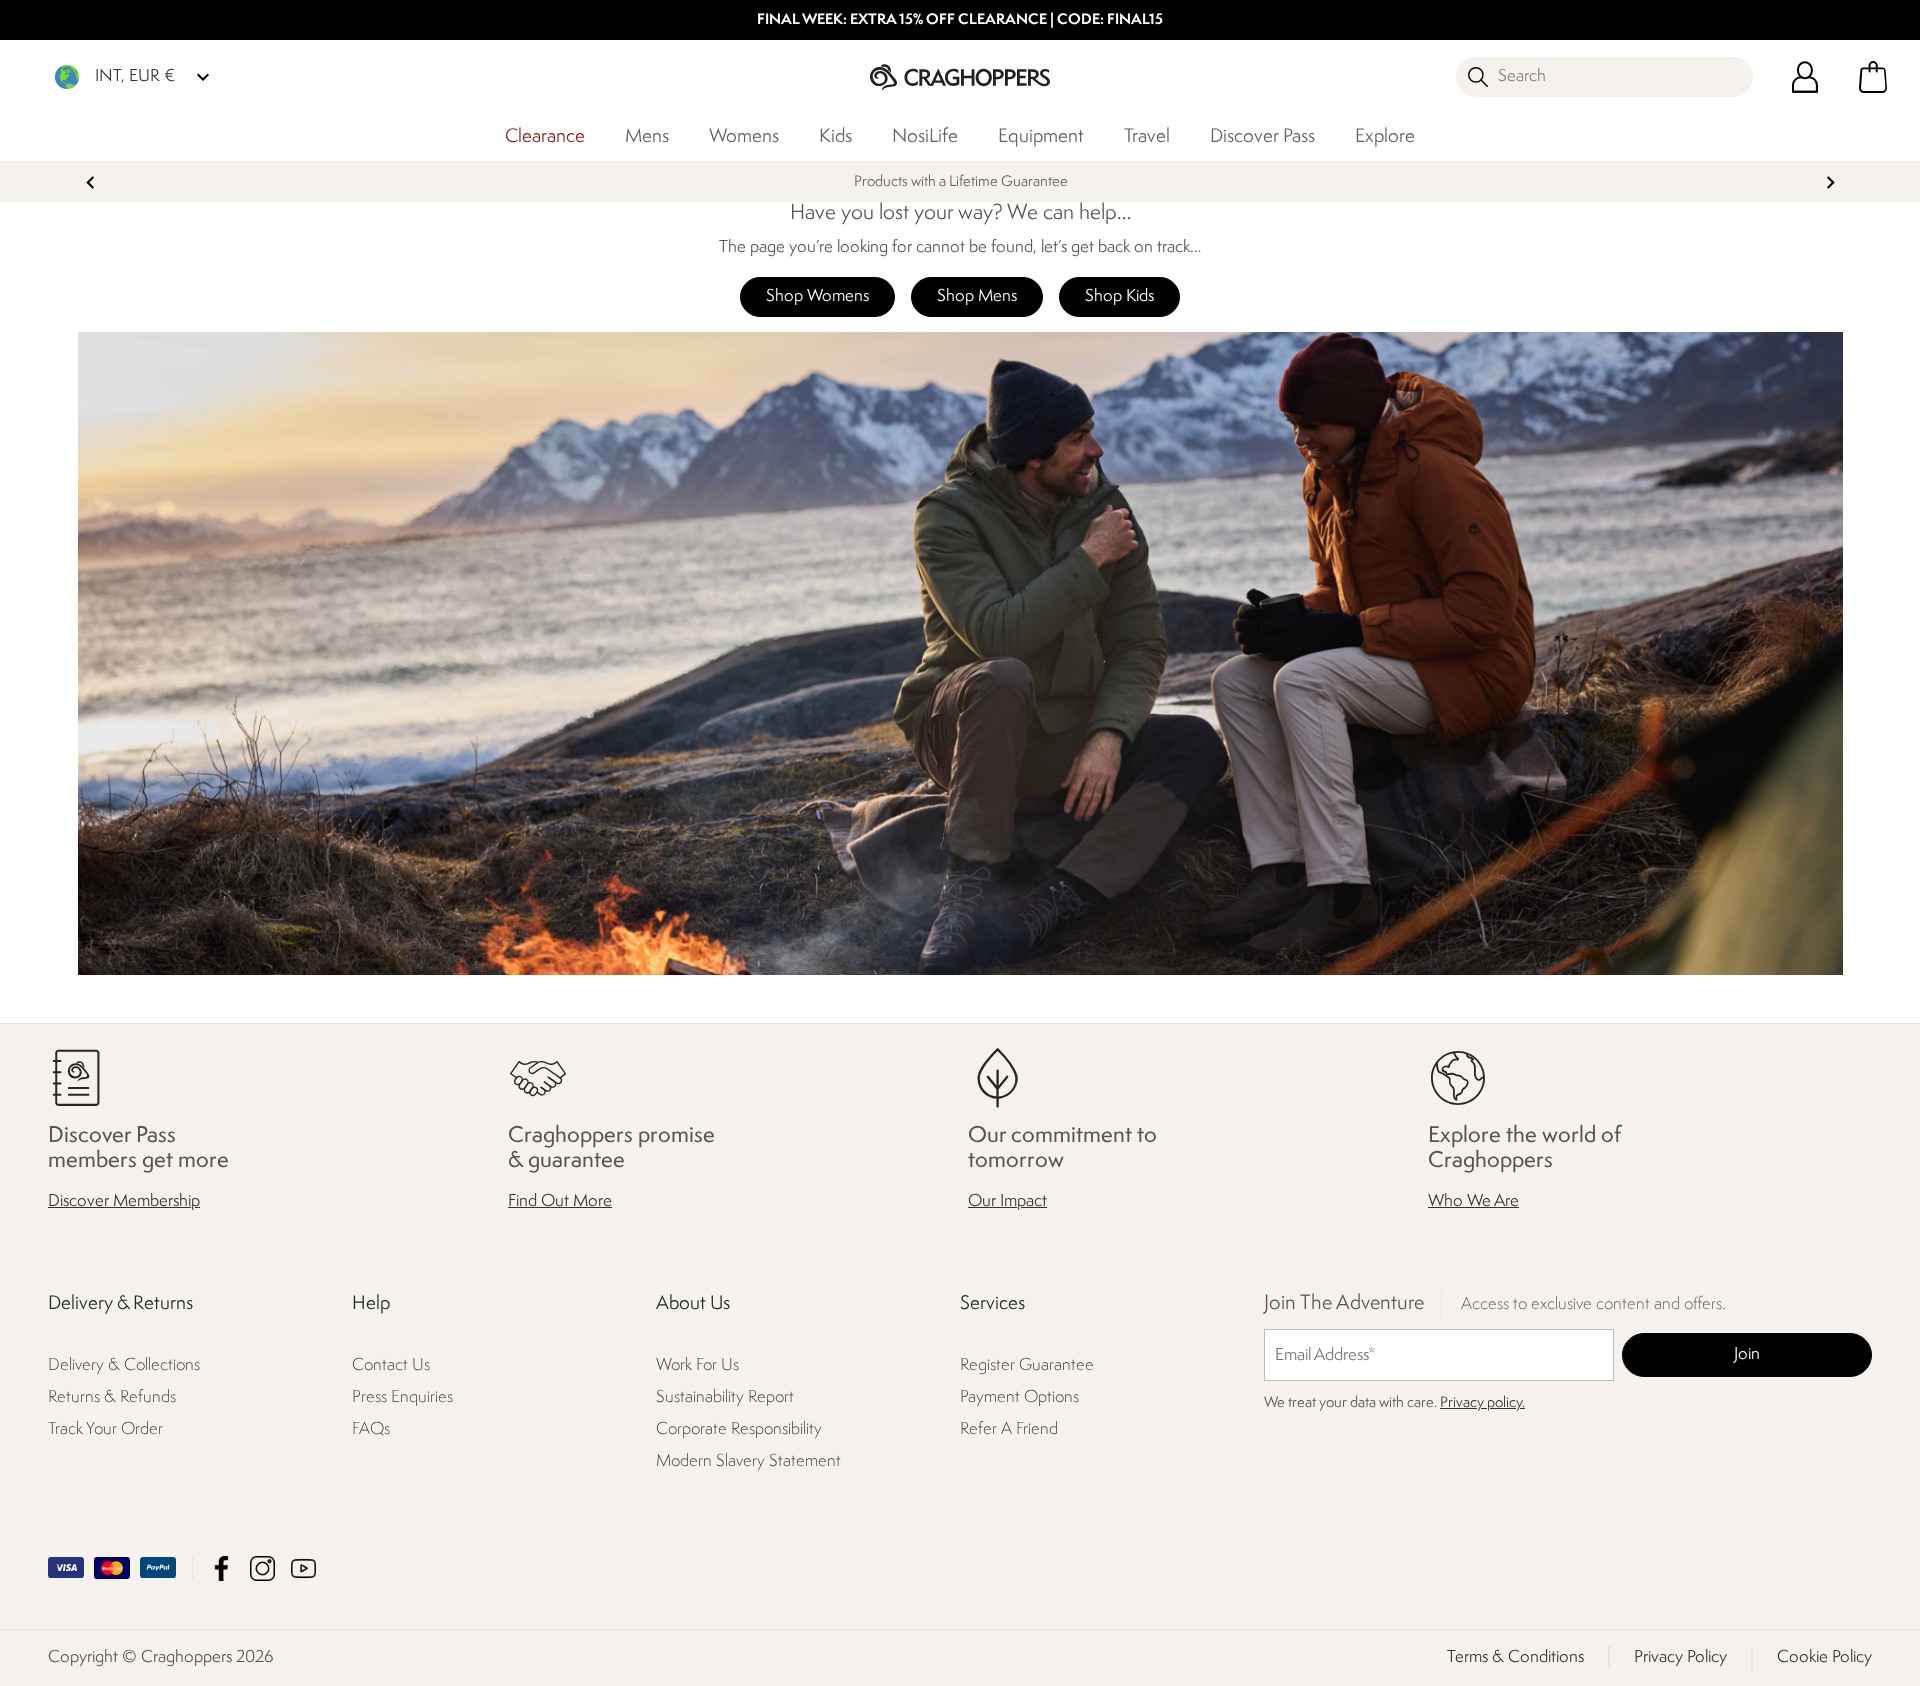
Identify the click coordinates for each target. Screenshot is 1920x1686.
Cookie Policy (1824, 1657)
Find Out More (560, 1202)
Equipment (1041, 137)
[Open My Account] (1805, 77)
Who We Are (1473, 1202)
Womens (744, 137)
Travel (1147, 137)
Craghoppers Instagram (262, 1568)
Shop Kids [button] (1119, 296)
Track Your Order (105, 1430)
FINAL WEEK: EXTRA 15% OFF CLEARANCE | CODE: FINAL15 (960, 20)
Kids (835, 137)
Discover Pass (1262, 137)
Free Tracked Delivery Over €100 (960, 182)
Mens (647, 137)
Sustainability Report (725, 1398)
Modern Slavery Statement (748, 1462)
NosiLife (925, 137)
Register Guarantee (1027, 1366)
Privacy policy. (1482, 1404)
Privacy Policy (1680, 1657)
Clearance (545, 137)
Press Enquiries (402, 1398)
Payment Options (1019, 1398)
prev (90, 182)
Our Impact (1007, 1202)
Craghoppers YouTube (303, 1568)
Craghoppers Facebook (221, 1568)
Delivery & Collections (124, 1366)
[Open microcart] (1873, 77)
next (1830, 182)
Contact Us (391, 1366)
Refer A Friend (1009, 1430)
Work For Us (697, 1366)
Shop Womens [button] (817, 296)
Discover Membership (124, 1202)
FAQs (371, 1430)
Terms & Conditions (1515, 1657)
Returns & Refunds (112, 1398)
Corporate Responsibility (739, 1430)
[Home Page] (960, 76)
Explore (1385, 137)
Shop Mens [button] (977, 296)
